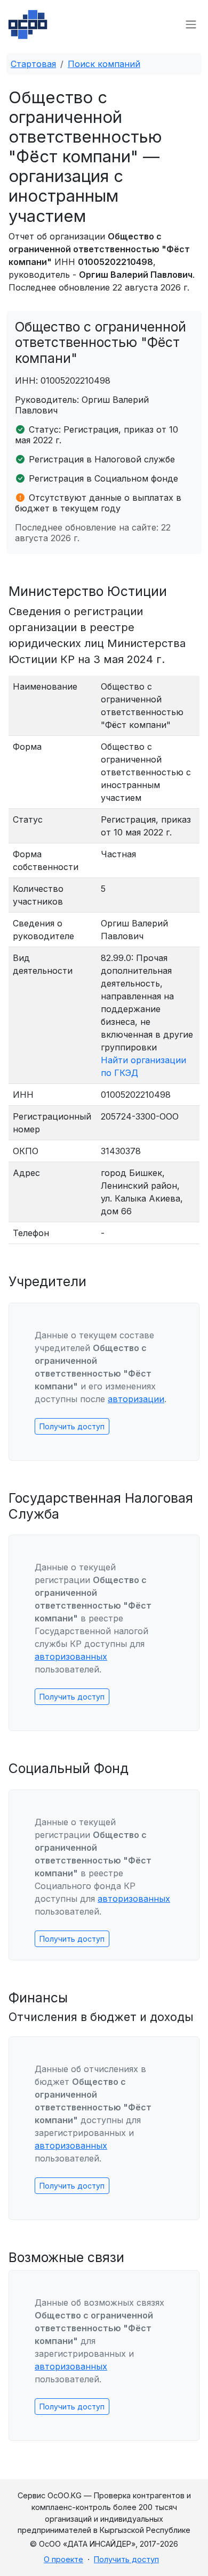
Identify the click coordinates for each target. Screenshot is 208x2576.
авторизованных (71, 1656)
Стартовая (33, 64)
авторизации (136, 1399)
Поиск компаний (104, 64)
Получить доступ (72, 1426)
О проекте (63, 2559)
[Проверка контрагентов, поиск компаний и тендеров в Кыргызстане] (28, 24)
